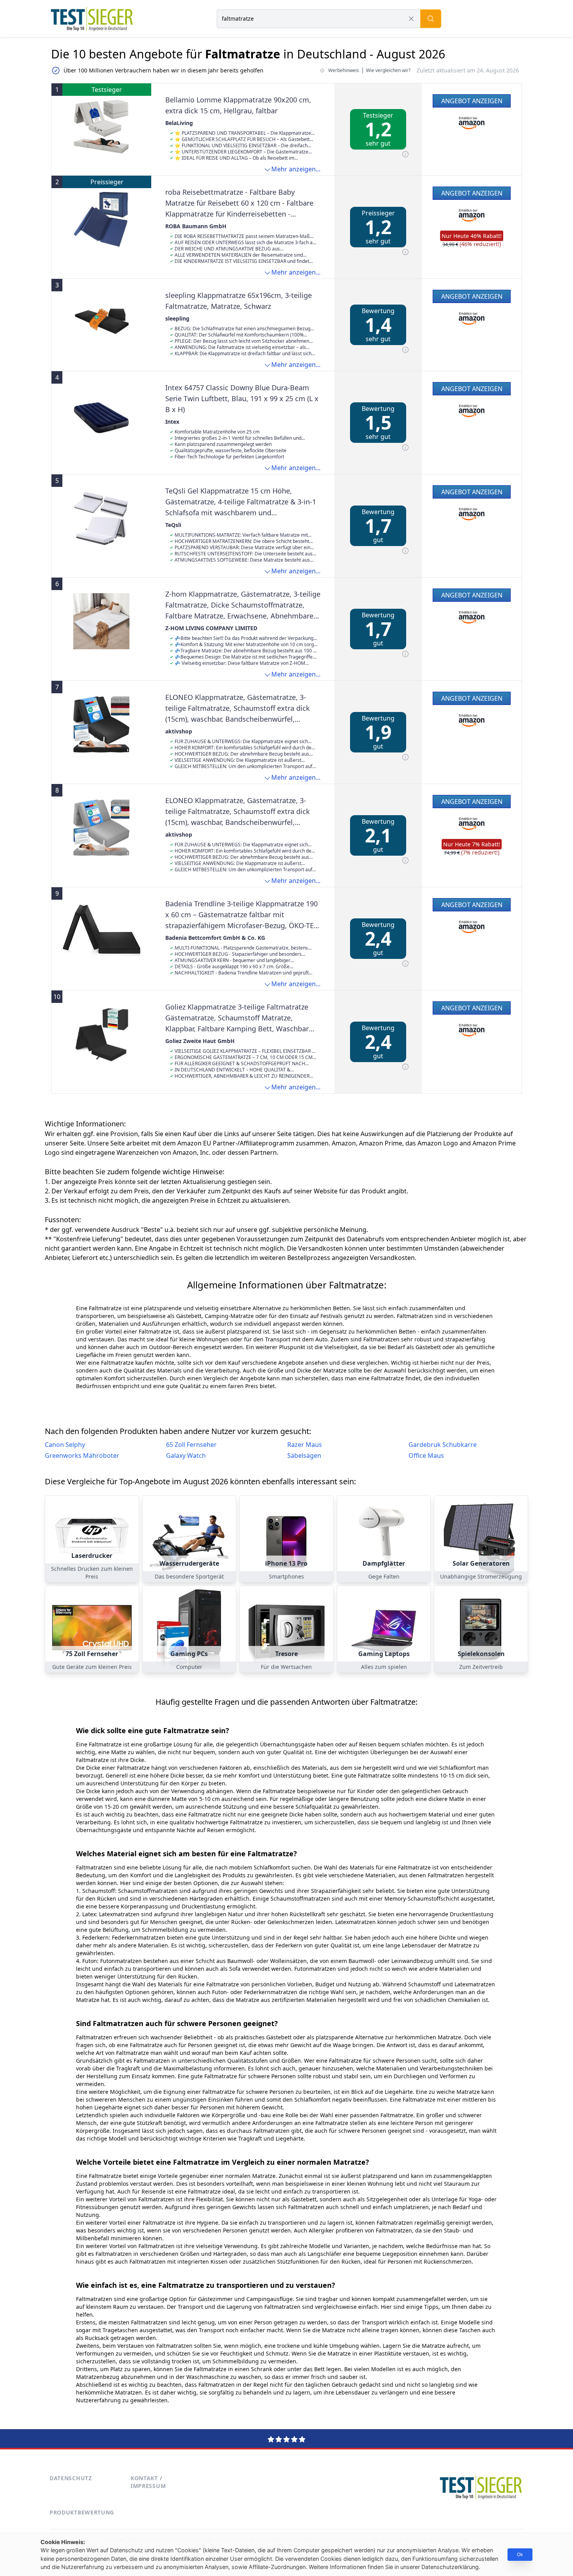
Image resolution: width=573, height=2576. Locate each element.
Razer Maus (305, 1445)
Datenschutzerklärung (450, 2567)
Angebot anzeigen (472, 101)
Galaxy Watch (186, 1455)
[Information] (405, 154)
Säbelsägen (304, 1455)
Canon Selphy (65, 1445)
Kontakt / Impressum (148, 2482)
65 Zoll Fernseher (191, 1445)
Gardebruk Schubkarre (443, 1445)
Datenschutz (71, 2478)
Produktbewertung (82, 2512)
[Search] (431, 19)
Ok (520, 2554)
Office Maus (426, 1455)
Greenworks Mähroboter (82, 1455)
